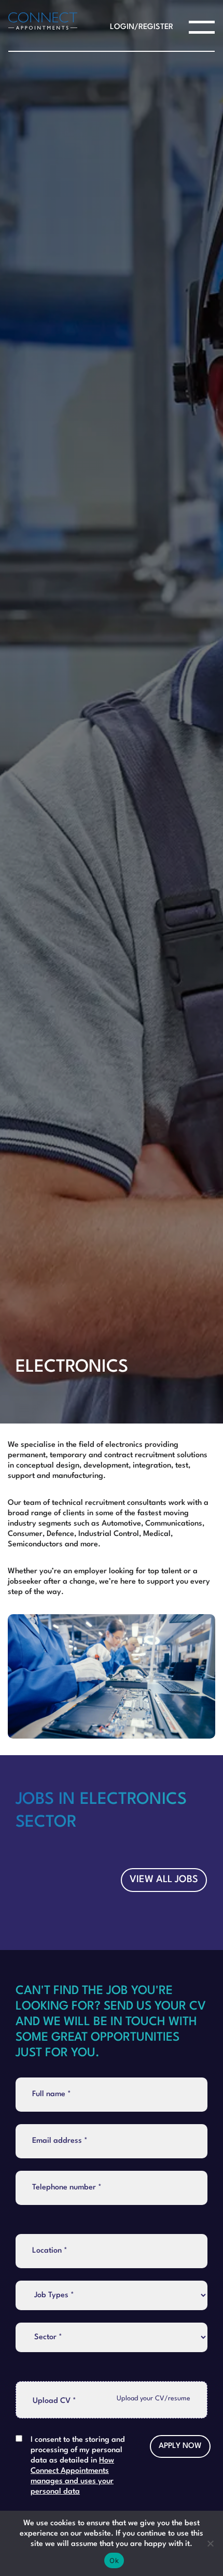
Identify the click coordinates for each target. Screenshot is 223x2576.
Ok (114, 2560)
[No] (210, 2543)
